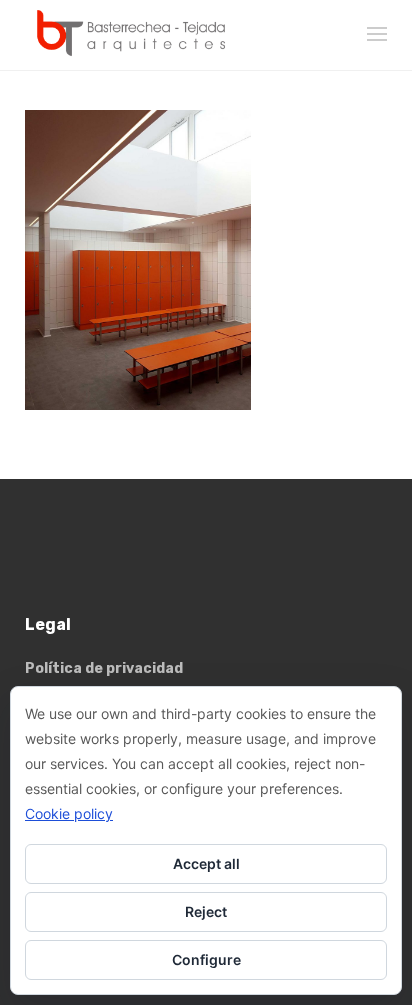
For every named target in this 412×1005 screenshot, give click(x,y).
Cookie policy (69, 813)
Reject (206, 911)
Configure (206, 959)
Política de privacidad (104, 668)
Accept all (206, 863)
